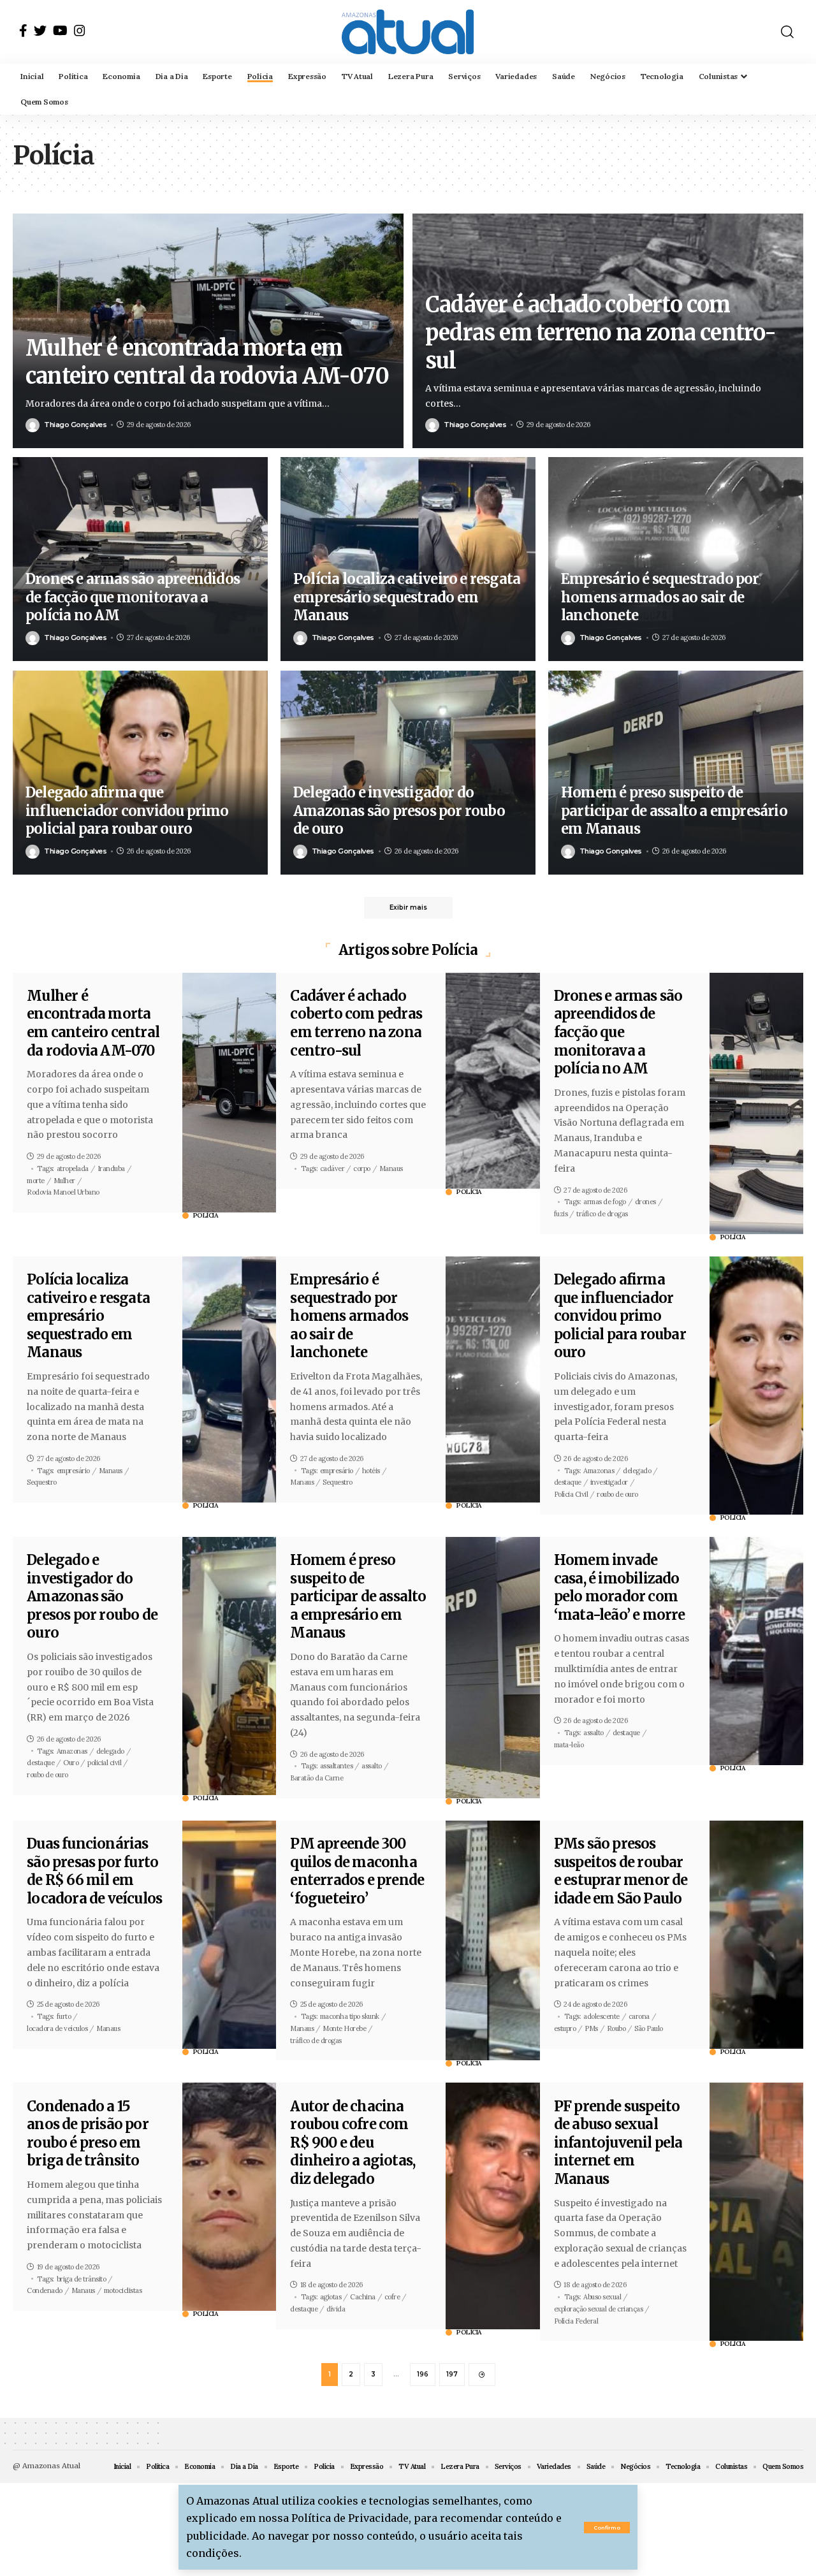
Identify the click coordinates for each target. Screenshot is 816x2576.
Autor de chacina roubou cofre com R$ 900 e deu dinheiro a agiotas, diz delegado (353, 2143)
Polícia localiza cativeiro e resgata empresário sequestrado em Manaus (407, 597)
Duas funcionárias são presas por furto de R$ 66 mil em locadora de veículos (94, 1871)
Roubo (616, 2028)
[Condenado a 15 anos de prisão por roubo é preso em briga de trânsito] (229, 2197)
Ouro (71, 1763)
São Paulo (649, 2028)
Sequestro (42, 1482)
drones (645, 1202)
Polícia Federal (576, 2321)
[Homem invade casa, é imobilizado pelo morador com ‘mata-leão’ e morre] (756, 1651)
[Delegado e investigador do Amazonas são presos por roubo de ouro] (229, 1666)
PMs (591, 2028)
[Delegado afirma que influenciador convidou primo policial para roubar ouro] (756, 1386)
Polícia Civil (571, 1494)
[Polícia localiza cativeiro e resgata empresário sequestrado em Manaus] (229, 1379)
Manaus (391, 1168)
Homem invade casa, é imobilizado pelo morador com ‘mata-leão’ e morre (620, 1587)
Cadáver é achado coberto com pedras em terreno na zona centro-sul (601, 333)
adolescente (601, 2016)
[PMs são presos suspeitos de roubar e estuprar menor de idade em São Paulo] (756, 1935)
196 (423, 2374)
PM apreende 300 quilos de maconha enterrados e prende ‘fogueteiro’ (357, 1871)
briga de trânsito (82, 2279)
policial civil (104, 1763)
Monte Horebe (344, 2028)
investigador (609, 1482)
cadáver (332, 1168)
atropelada (73, 1168)
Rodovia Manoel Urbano (63, 1192)
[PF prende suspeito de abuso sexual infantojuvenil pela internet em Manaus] (756, 2212)
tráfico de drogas (602, 1214)
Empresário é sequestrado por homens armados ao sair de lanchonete (660, 597)
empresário (73, 1471)
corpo (362, 1168)
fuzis (561, 1214)
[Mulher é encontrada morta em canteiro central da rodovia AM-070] (229, 1093)
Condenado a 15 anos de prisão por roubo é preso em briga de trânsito (88, 2134)
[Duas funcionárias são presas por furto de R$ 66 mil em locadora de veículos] (229, 1935)
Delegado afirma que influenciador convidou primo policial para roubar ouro (127, 811)
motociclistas (123, 2290)
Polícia (206, 1216)
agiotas (331, 2297)
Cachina (363, 2297)
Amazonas (599, 1471)
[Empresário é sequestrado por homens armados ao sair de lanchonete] (492, 1379)
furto (64, 2016)
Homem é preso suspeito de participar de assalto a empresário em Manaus (674, 811)
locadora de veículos (57, 2028)
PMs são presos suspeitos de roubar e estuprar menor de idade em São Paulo (621, 1871)
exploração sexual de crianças (599, 2309)
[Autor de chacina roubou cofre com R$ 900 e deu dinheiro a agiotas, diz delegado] (492, 2206)
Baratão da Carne (317, 1778)
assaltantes (337, 1766)
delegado (637, 1471)
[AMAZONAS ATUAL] (408, 32)
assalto (372, 1766)
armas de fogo (605, 1202)
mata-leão (569, 1745)
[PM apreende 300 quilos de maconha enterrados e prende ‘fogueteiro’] (492, 1940)
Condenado (45, 2290)
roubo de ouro (617, 1494)
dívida (336, 2309)
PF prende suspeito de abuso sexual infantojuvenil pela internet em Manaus (618, 2143)
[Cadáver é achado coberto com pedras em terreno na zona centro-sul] (492, 1081)
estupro (565, 2028)
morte (36, 1181)
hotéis (371, 1471)
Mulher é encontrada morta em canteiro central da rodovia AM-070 (93, 1023)
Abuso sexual (602, 2297)
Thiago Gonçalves (75, 425)
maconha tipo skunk (350, 2016)
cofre (392, 2297)
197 (452, 2374)
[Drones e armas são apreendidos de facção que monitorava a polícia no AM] (756, 1103)
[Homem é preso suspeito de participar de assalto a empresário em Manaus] (492, 1668)
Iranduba (111, 1168)
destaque (568, 1482)
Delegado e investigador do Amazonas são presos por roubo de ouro (399, 811)
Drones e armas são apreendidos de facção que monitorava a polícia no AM (133, 597)
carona (639, 2016)
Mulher (64, 1181)
